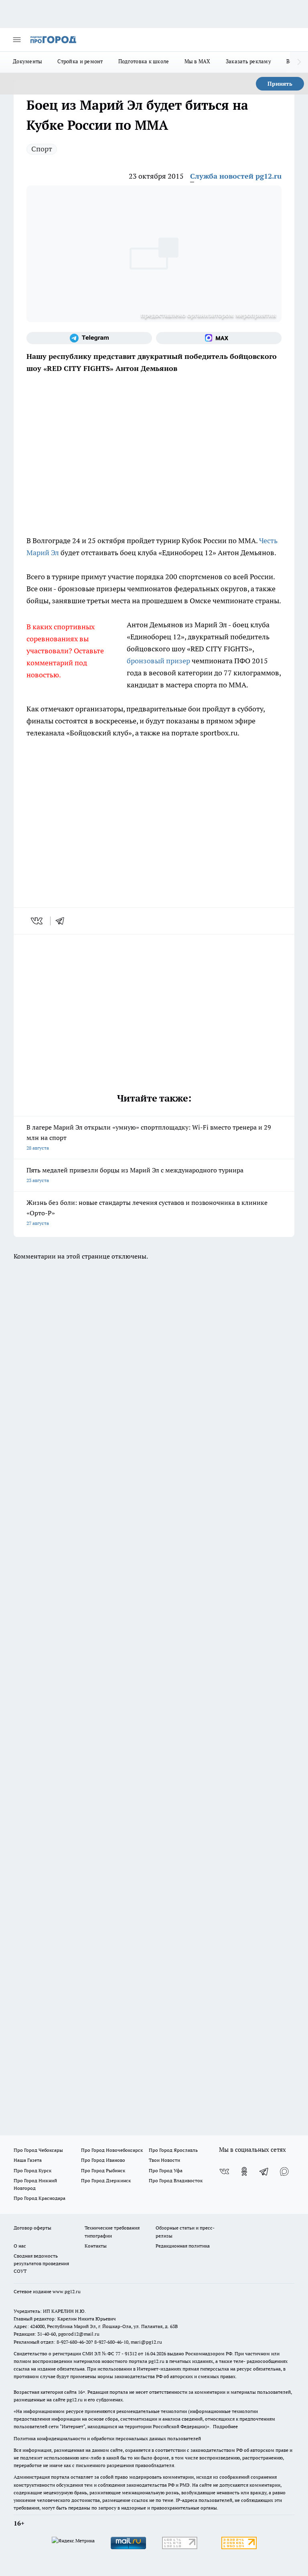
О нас (20, 2246)
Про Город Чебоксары (38, 2150)
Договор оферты (32, 2228)
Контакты (96, 2246)
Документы (27, 61)
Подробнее (225, 2426)
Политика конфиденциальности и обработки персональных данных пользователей (107, 2438)
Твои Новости (164, 2160)
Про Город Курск (32, 2170)
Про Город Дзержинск (106, 2180)
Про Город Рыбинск (103, 2170)
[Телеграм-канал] (89, 338)
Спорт (42, 149)
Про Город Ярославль (173, 2150)
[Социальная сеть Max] (219, 338)
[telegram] (63, 921)
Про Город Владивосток (176, 2180)
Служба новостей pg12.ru (236, 176)
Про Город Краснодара (40, 2198)
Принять (280, 84)
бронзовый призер (158, 661)
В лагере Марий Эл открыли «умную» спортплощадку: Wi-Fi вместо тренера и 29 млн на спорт (149, 1137)
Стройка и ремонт (80, 61)
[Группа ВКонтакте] (224, 2171)
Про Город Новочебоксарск (112, 2150)
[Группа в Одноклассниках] (244, 2171)
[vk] (37, 921)
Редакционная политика (183, 2246)
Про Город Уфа (166, 2170)
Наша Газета (28, 2160)
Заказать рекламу (248, 61)
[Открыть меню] (17, 40)
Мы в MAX (198, 61)
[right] (299, 62)
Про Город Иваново (103, 2160)
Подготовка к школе (144, 61)
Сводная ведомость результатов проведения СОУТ (41, 2263)
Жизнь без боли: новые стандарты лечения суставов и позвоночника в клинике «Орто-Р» (147, 1212)
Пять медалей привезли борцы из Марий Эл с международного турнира (135, 1175)
